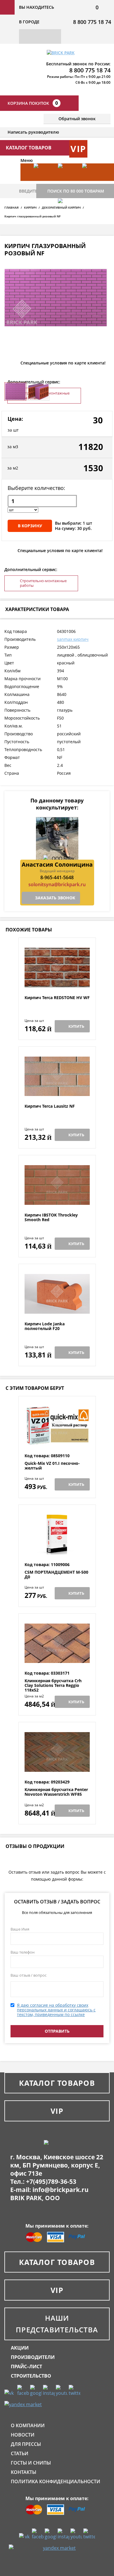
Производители (33, 2357)
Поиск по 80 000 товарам (76, 191)
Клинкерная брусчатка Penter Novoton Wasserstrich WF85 (56, 1792)
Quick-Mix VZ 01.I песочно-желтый (52, 1466)
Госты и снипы (31, 2463)
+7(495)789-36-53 (51, 2181)
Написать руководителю (33, 132)
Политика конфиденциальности (56, 2481)
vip (78, 149)
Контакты (24, 2472)
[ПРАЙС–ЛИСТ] (91, 181)
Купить (76, 1026)
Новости (23, 2435)
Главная (12, 207)
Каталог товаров (57, 2083)
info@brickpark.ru (61, 2190)
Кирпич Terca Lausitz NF (50, 1106)
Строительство (31, 2376)
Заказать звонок (55, 898)
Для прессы (26, 2444)
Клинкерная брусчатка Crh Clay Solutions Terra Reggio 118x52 (53, 1685)
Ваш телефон (23, 1952)
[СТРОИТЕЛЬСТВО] (67, 216)
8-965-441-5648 (57, 877)
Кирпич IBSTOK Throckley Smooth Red (51, 1218)
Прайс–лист (26, 2366)
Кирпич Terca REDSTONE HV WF (57, 998)
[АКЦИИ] (43, 181)
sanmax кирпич (73, 639)
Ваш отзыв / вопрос (28, 1975)
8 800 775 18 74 (92, 22)
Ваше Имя (20, 1929)
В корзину (30, 526)
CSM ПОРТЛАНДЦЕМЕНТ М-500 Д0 (56, 1575)
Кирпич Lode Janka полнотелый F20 (45, 1326)
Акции (20, 2348)
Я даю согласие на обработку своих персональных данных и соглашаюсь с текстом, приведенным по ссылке (56, 2010)
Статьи (20, 2453)
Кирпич (30, 207)
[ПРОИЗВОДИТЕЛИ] (67, 181)
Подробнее (57, 981)
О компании (28, 2425)
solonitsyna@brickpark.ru (57, 884)
